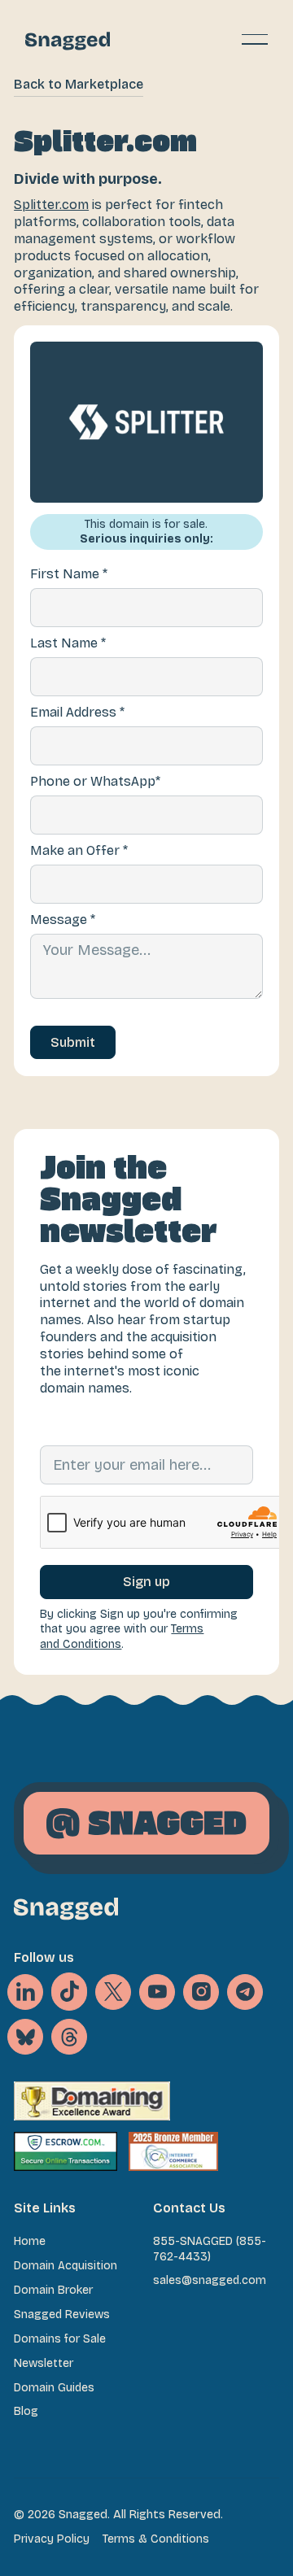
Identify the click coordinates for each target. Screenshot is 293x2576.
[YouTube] (157, 1992)
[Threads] (69, 2037)
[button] (255, 39)
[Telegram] (245, 1992)
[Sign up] (146, 1582)
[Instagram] (201, 1992)
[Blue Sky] (25, 2037)
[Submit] (73, 1043)
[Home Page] (68, 39)
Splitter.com (51, 205)
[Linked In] (25, 1992)
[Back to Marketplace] (79, 85)
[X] (69, 1992)
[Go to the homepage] (66, 1909)
